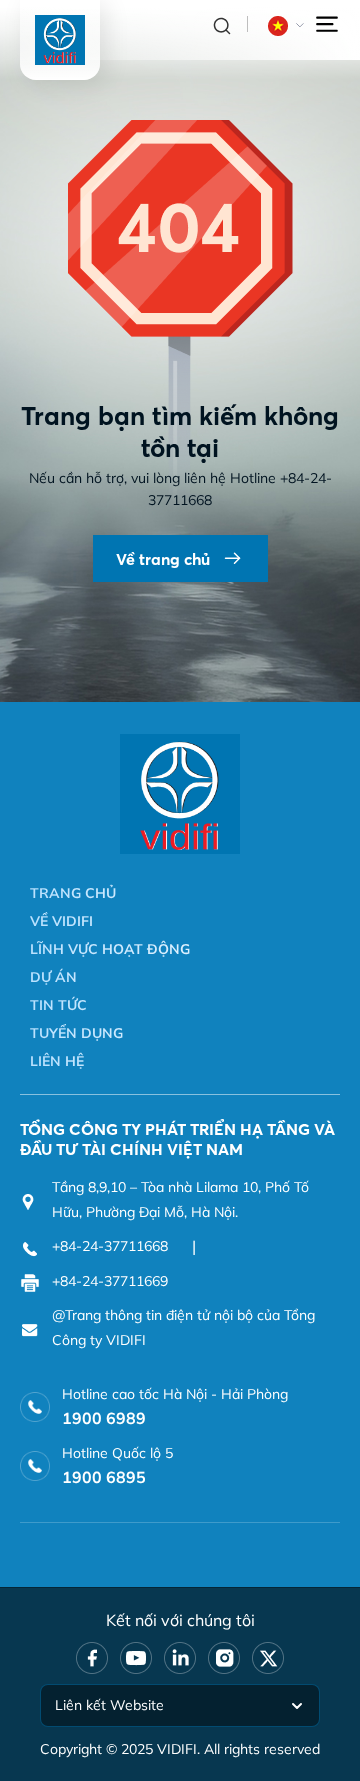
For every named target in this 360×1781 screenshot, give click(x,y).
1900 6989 (104, 1418)
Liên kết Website (109, 1705)
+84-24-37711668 (110, 1246)
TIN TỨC (58, 1005)
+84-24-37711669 (110, 1281)
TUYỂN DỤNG (76, 1033)
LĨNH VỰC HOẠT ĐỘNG (110, 949)
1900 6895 (104, 1477)
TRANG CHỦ (73, 893)
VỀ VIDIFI (61, 921)
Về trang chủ (163, 559)
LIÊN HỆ (57, 1061)
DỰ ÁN (53, 977)
